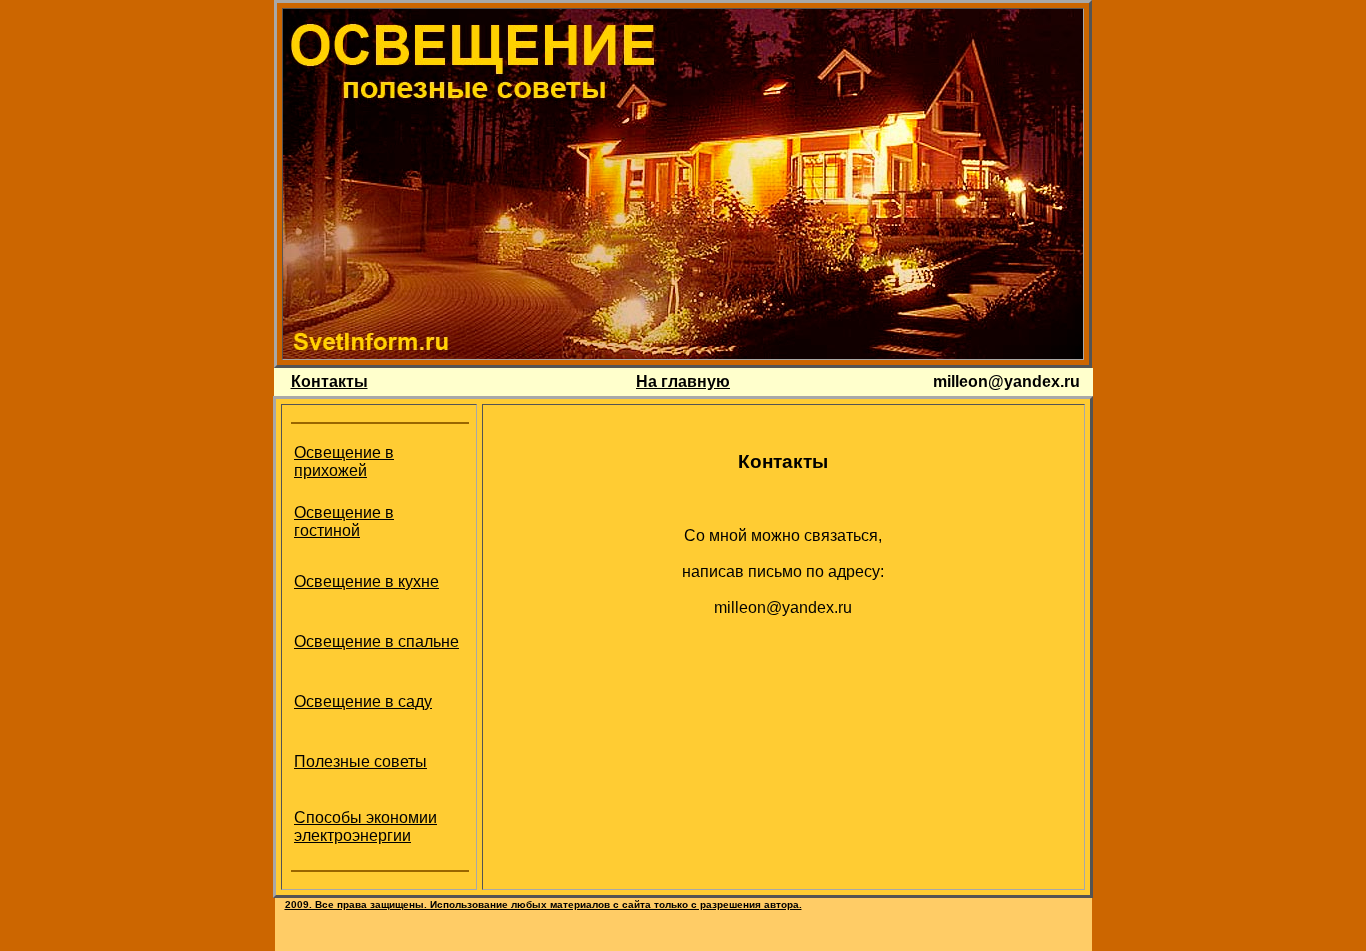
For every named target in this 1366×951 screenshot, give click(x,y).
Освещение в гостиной (344, 521)
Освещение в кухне (366, 581)
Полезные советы (360, 761)
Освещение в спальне (376, 641)
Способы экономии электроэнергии (365, 826)
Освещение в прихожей (344, 461)
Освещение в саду (363, 701)
